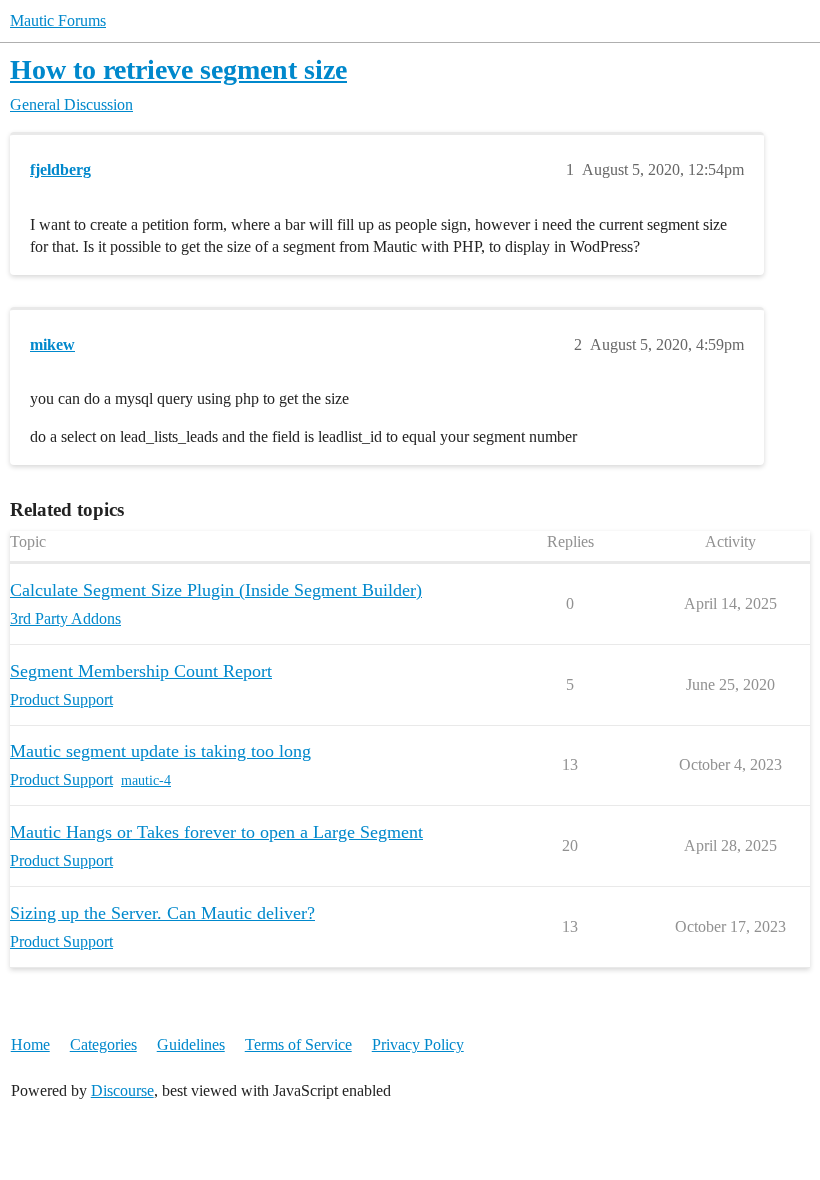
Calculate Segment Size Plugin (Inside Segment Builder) (216, 590)
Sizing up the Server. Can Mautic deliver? (162, 913)
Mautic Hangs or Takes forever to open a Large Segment (216, 832)
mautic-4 (146, 780)
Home (30, 1044)
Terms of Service (298, 1044)
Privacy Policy (418, 1044)
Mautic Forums (58, 20)
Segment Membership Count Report (141, 671)
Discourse (122, 1090)
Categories (103, 1044)
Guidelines (191, 1044)
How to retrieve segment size (178, 69)
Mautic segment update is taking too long (160, 751)
